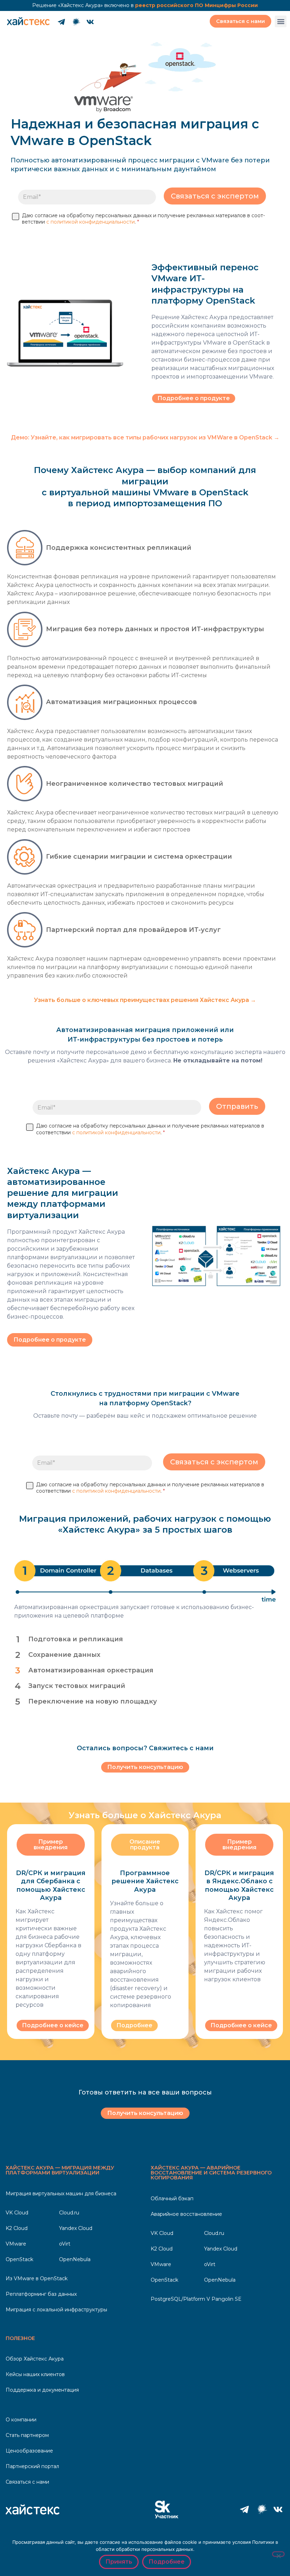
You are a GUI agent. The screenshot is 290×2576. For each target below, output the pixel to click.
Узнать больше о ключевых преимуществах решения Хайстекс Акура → (145, 1000)
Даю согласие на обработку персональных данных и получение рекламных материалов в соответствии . (143, 219)
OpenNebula (75, 2259)
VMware (16, 2244)
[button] (281, 21)
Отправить (237, 1106)
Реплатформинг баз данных (41, 2294)
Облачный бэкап (172, 2198)
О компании (21, 2420)
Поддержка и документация (42, 2390)
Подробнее (167, 2562)
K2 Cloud (17, 2228)
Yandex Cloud (76, 2228)
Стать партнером (27, 2435)
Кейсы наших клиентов (35, 2374)
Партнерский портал (32, 2466)
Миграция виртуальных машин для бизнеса (61, 2194)
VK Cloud (17, 2213)
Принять (119, 2562)
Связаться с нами (27, 2482)
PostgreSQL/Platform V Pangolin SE (196, 2299)
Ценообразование (29, 2451)
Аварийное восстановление (186, 2214)
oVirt (65, 2244)
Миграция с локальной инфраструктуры (56, 2310)
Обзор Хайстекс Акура (35, 2359)
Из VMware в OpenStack (37, 2278)
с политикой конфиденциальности (91, 222)
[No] (278, 2554)
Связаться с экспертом (215, 196)
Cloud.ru (69, 2213)
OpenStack (19, 2259)
